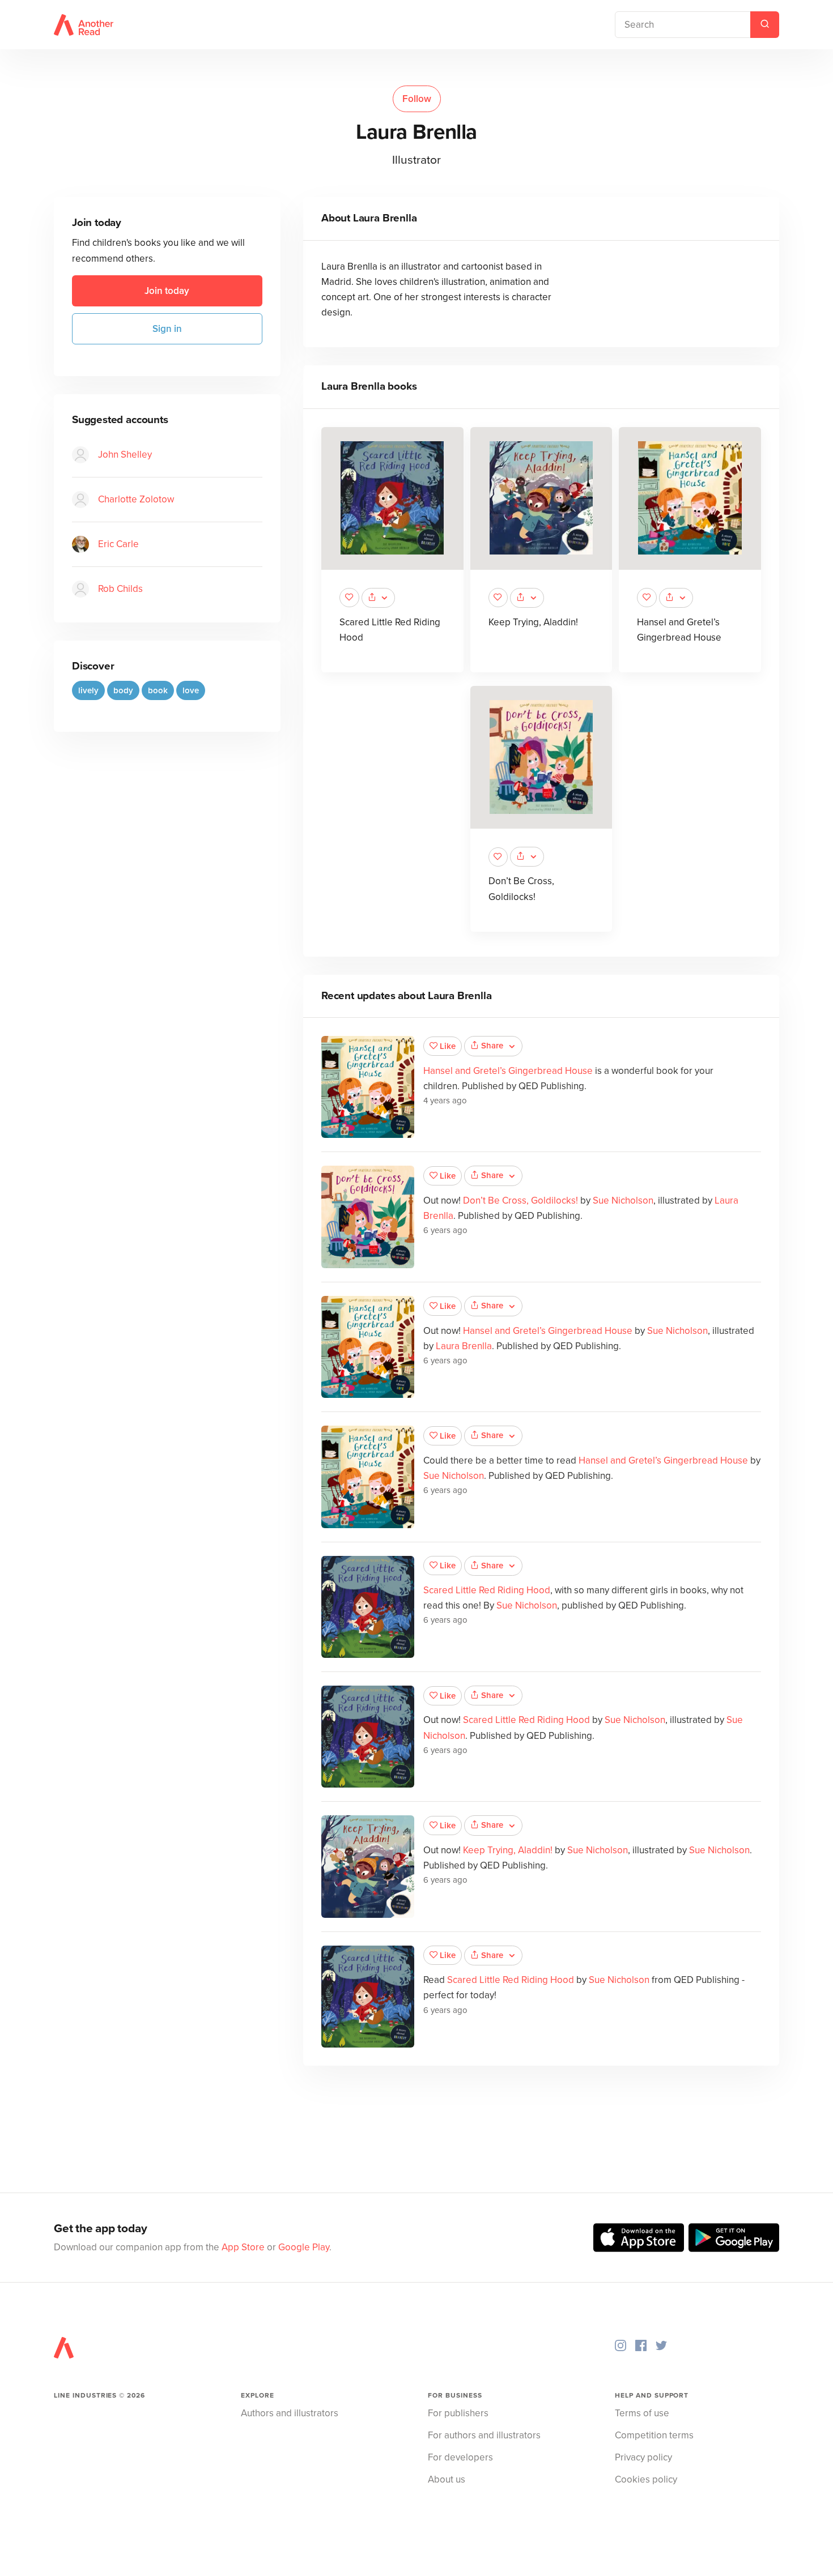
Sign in (167, 329)
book (158, 690)
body (123, 690)
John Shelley (125, 455)
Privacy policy (643, 2457)
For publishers (458, 2413)
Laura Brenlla (464, 1346)
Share (492, 1046)
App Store (243, 2247)
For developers (460, 2457)
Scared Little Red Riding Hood (487, 1590)
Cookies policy (646, 2479)
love (191, 690)
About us (447, 2479)
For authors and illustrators (484, 2435)
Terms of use (642, 2413)
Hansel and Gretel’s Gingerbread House (508, 1071)
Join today (167, 291)
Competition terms (654, 2435)
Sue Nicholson (623, 1200)
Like (448, 1046)
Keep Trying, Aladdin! (533, 622)
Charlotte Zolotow (136, 499)
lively (88, 690)
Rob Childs (120, 589)
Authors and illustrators (290, 2413)
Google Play (304, 2247)
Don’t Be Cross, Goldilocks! (520, 1200)
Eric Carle (118, 544)
